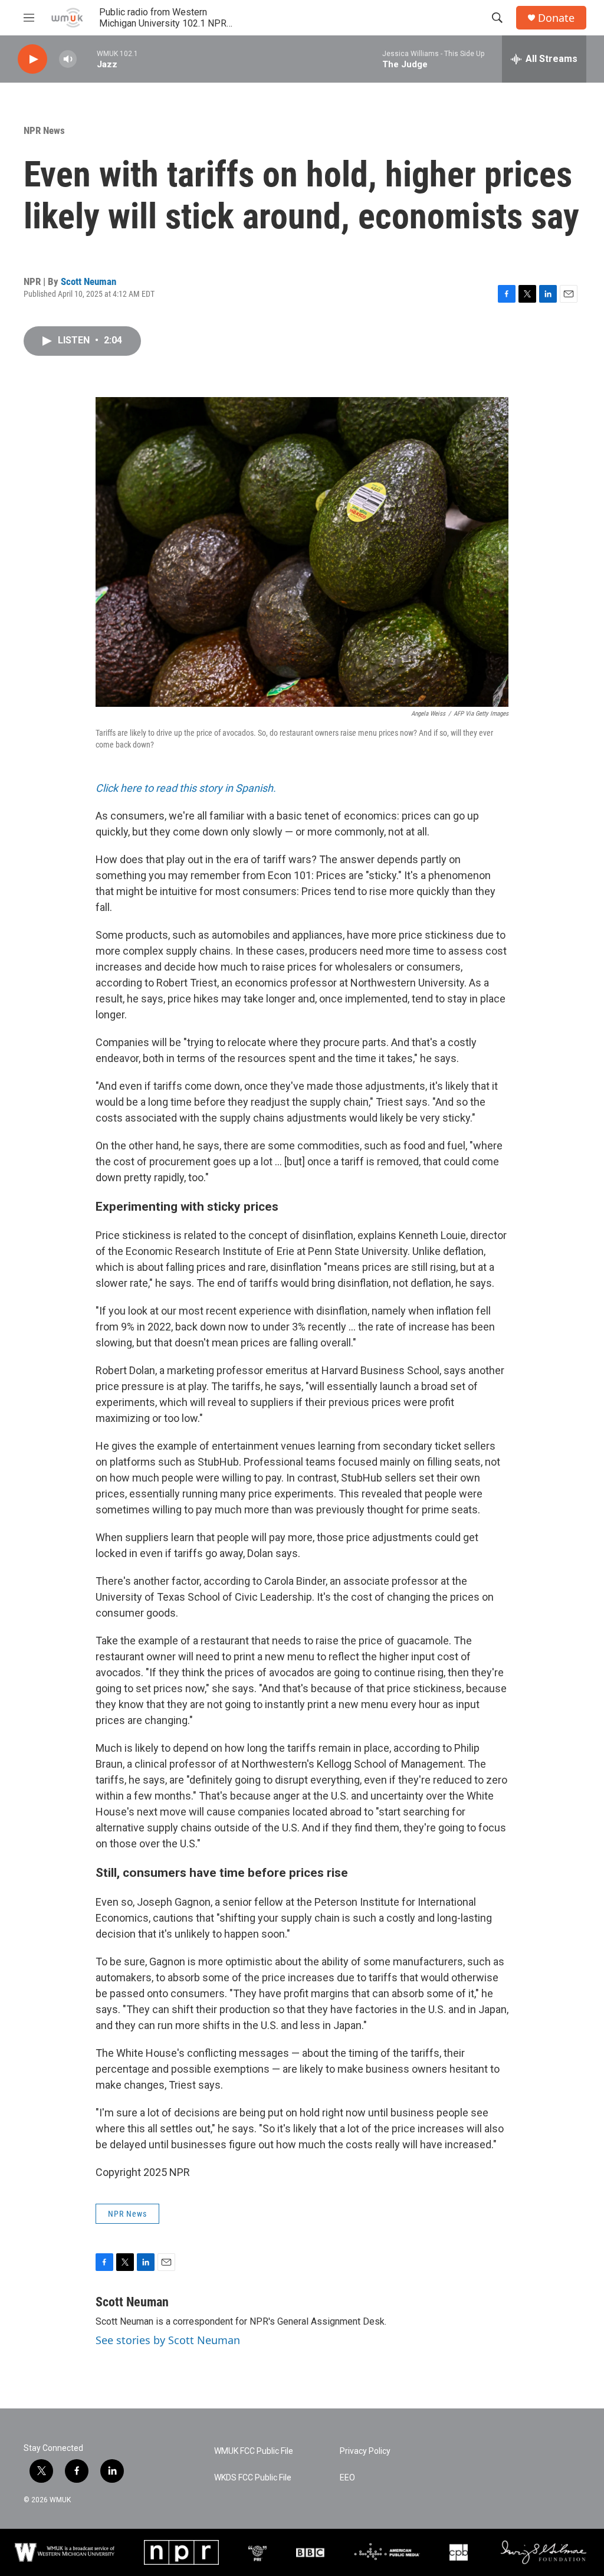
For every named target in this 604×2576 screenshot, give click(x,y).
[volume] (68, 59)
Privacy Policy (365, 2451)
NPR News (44, 130)
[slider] (87, 59)
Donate (556, 18)
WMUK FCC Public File (254, 2451)
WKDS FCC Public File (253, 2478)
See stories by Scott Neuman (168, 2340)
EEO (347, 2478)
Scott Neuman (88, 281)
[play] (32, 59)
